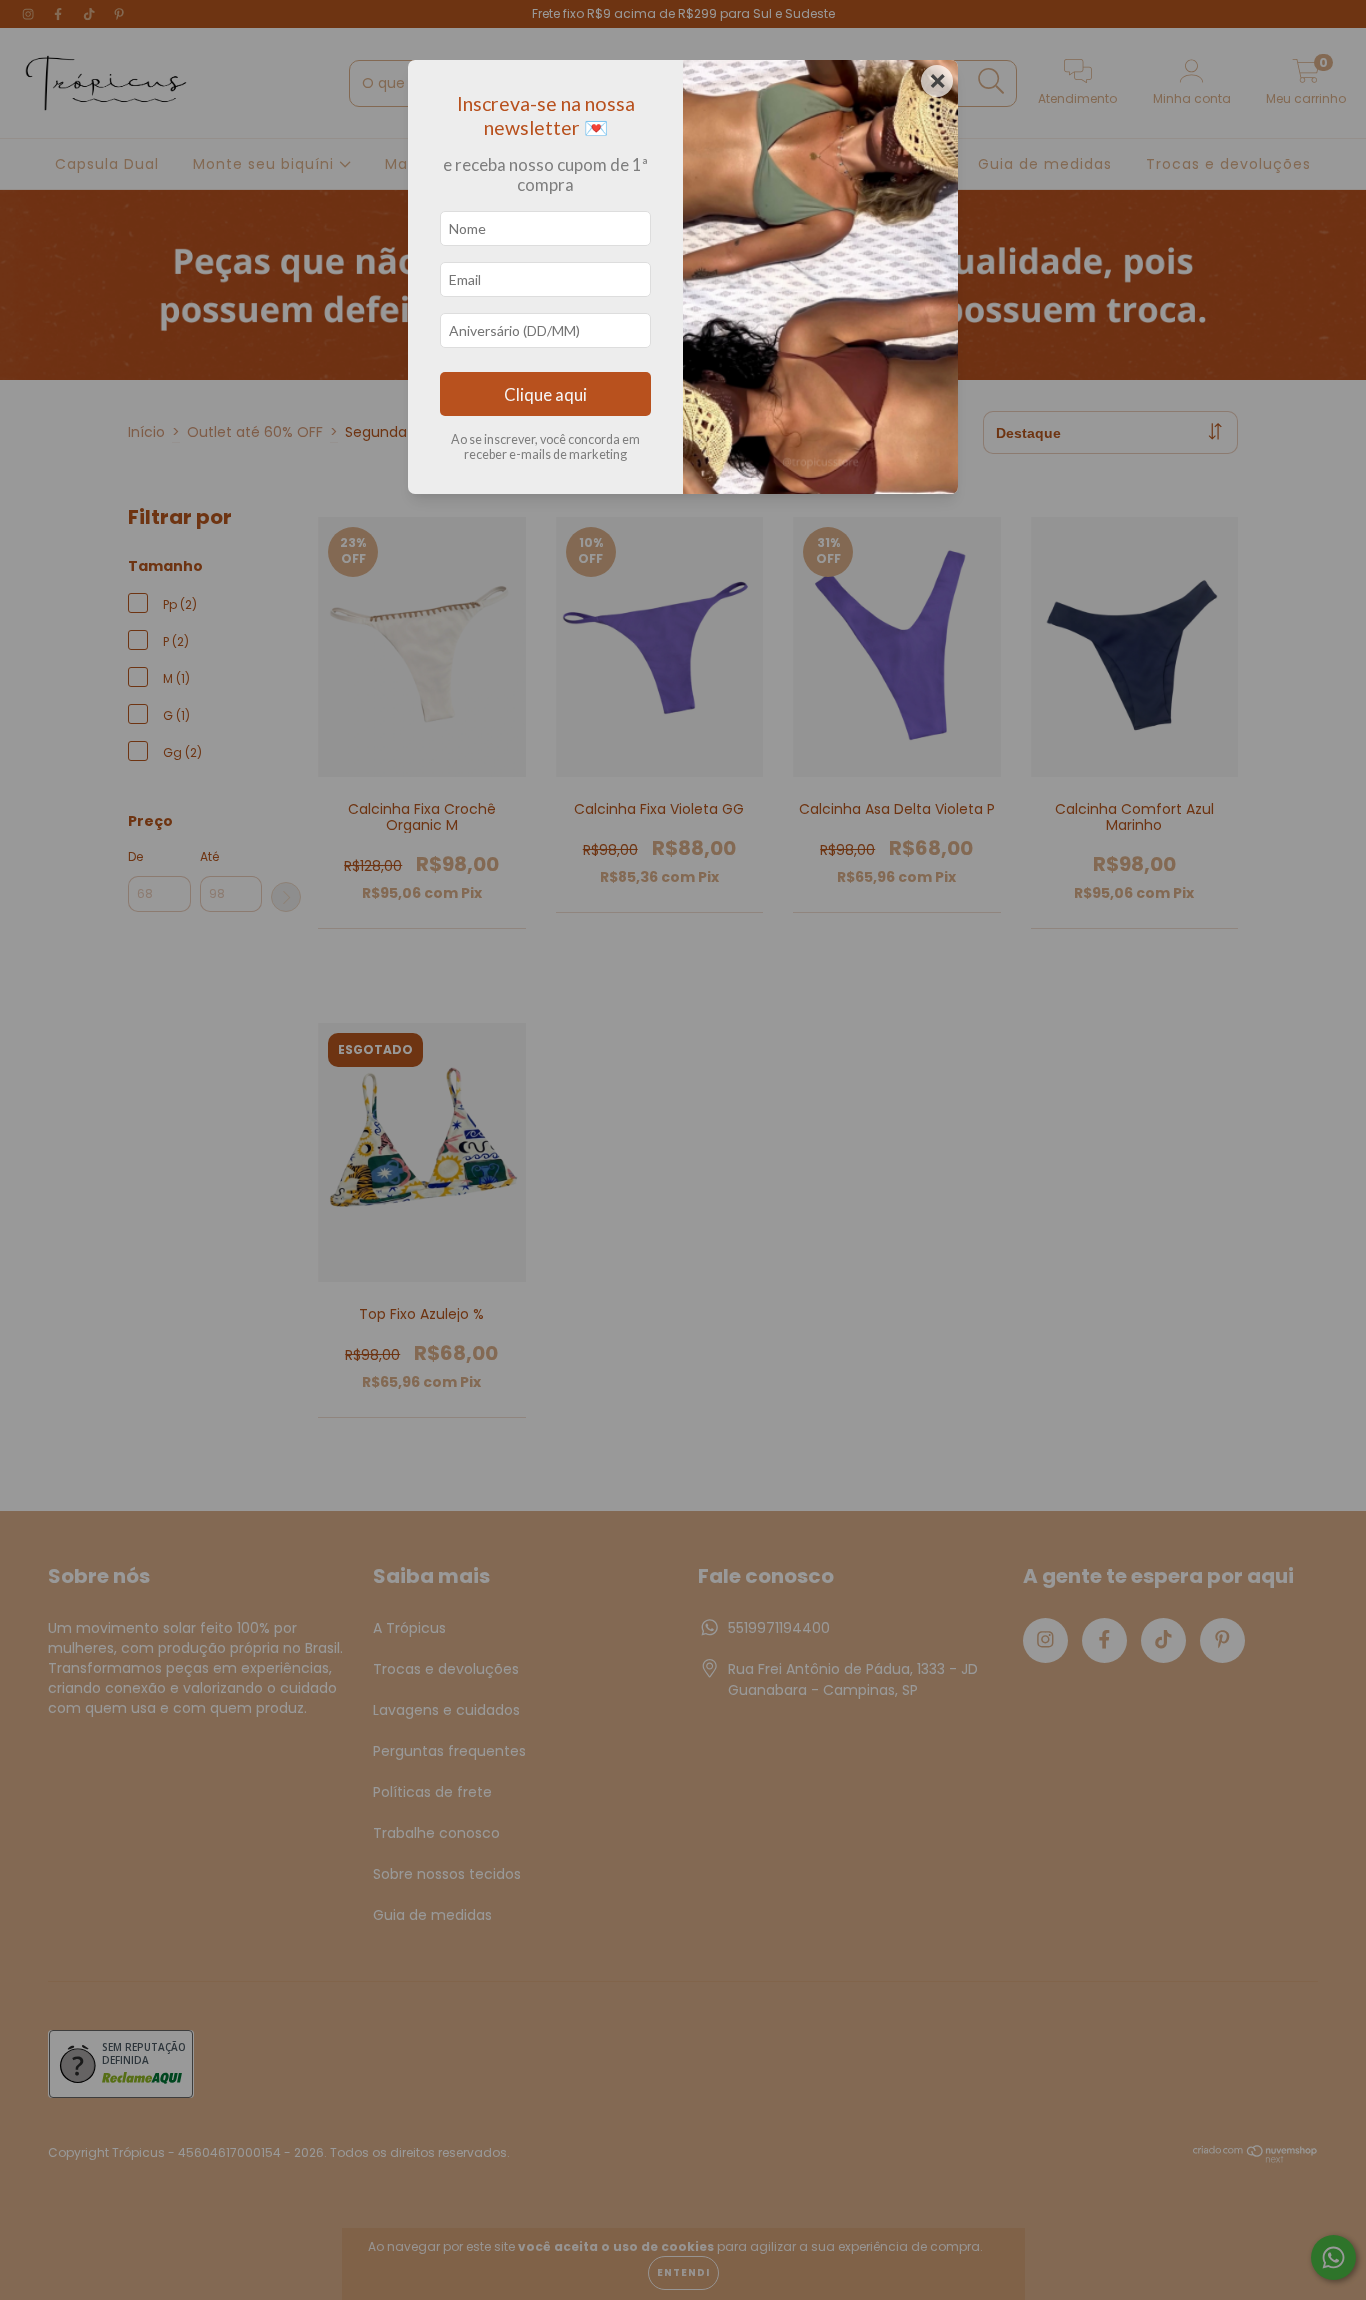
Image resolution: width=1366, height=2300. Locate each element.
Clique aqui (545, 394)
